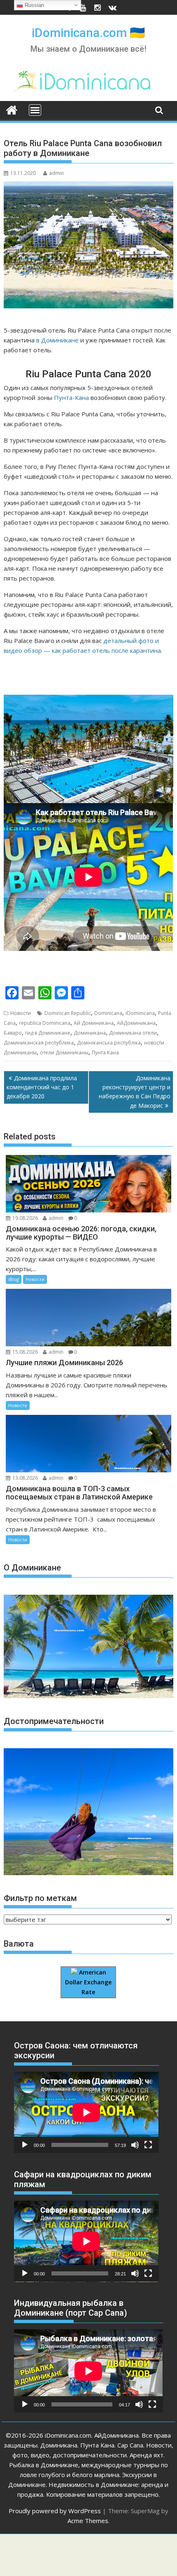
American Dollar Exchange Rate (88, 1982)
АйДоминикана (136, 1023)
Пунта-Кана (71, 397)
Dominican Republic (68, 1013)
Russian (34, 5)
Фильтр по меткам (40, 1898)
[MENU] (35, 110)
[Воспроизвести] (25, 2145)
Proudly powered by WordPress (55, 2511)
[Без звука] (135, 2145)
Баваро (13, 1033)
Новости (21, 1013)
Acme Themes (88, 2521)
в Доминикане (57, 340)
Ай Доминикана (94, 1023)
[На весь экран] (148, 2145)
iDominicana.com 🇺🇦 (88, 33)
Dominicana (108, 1013)
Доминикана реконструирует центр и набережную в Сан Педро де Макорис (135, 1092)
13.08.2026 (25, 1478)
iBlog (14, 1279)
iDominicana (140, 1013)
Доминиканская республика (39, 1043)
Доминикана (90, 1033)
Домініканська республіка (109, 1043)
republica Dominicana (45, 1023)
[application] (86, 2112)
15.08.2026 (25, 1352)
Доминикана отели (133, 1033)
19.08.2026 (25, 1218)
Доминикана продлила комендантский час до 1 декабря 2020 (42, 1087)
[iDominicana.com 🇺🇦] (12, 109)
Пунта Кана (105, 1053)
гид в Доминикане (48, 1033)
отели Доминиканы (64, 1053)
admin (56, 173)
